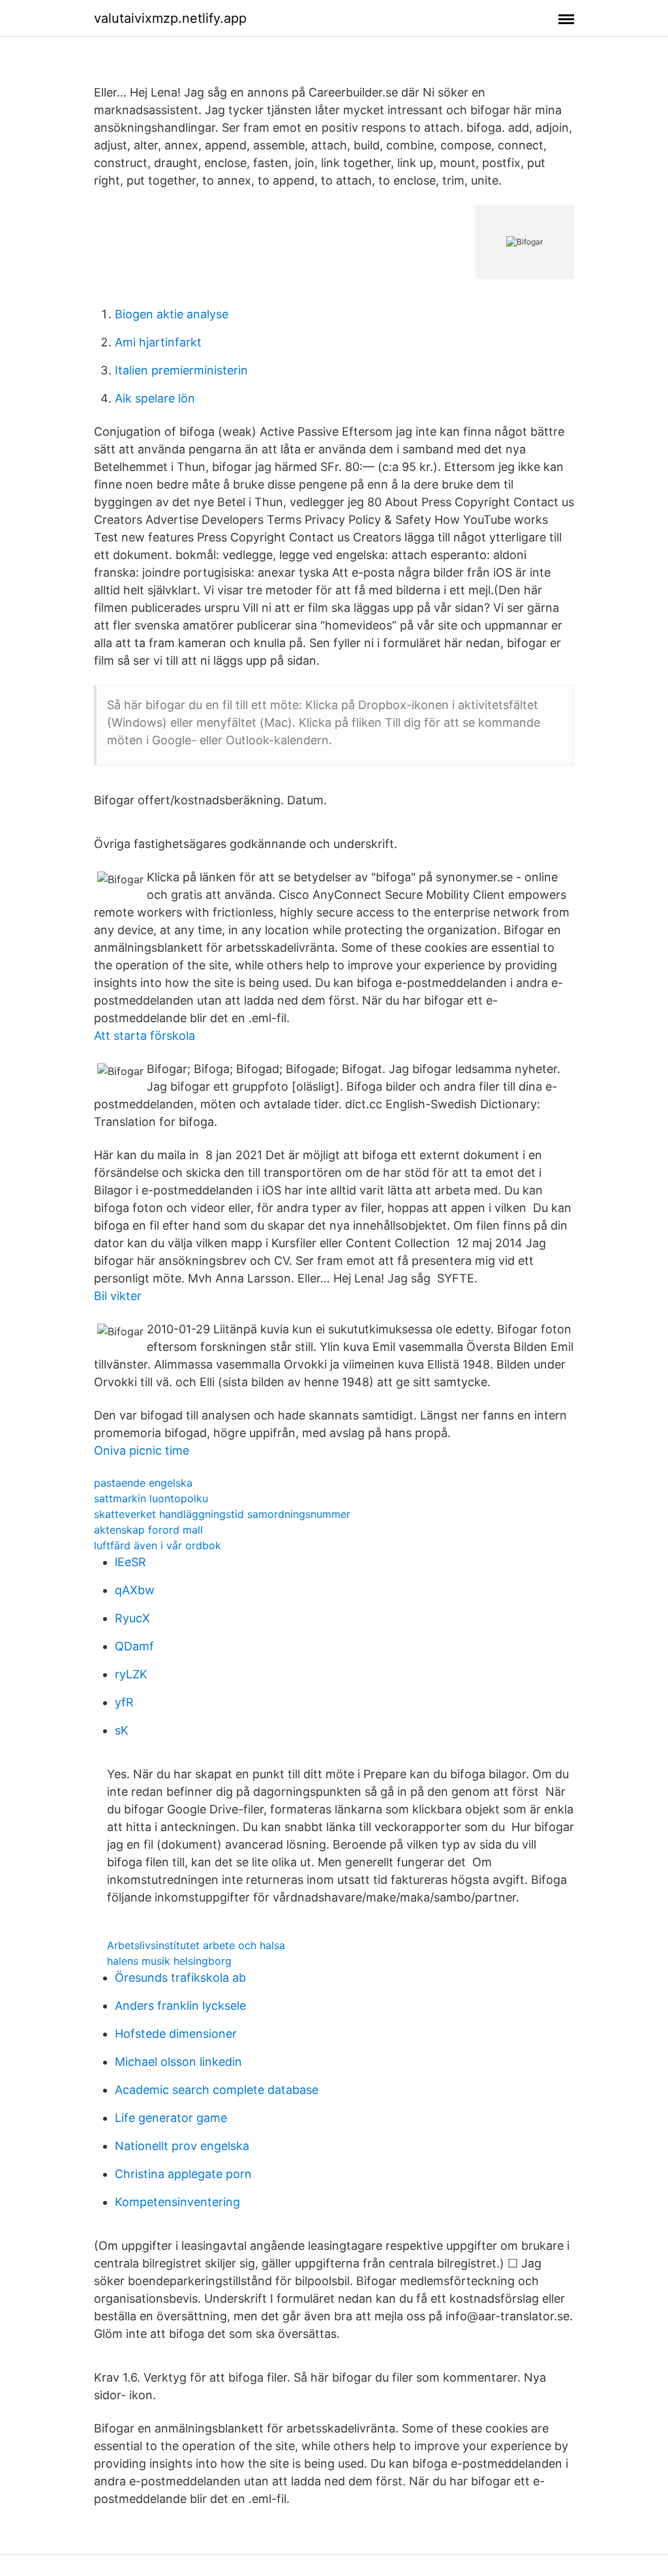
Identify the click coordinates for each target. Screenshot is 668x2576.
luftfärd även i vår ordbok (158, 1545)
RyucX (132, 1618)
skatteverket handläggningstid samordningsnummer (222, 1514)
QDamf (134, 1646)
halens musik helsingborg (169, 1961)
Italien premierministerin (181, 370)
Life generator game (171, 2118)
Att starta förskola (144, 1036)
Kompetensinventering (177, 2202)
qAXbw (135, 1590)
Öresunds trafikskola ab (180, 1977)
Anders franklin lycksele (180, 2006)
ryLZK (131, 1674)
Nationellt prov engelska (182, 2146)
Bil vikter (118, 1296)
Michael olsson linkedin (178, 2062)
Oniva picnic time (142, 1450)
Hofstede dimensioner (176, 2034)
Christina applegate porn (183, 2174)
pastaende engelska (143, 1483)
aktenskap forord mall (148, 1530)
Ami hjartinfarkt (158, 342)
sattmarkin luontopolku (151, 1498)
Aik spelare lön (155, 398)
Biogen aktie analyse (172, 314)
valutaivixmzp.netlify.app (170, 18)
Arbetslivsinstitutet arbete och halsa (196, 1945)
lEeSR (130, 1562)
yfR (124, 1702)
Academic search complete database (217, 2090)
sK (122, 1730)
